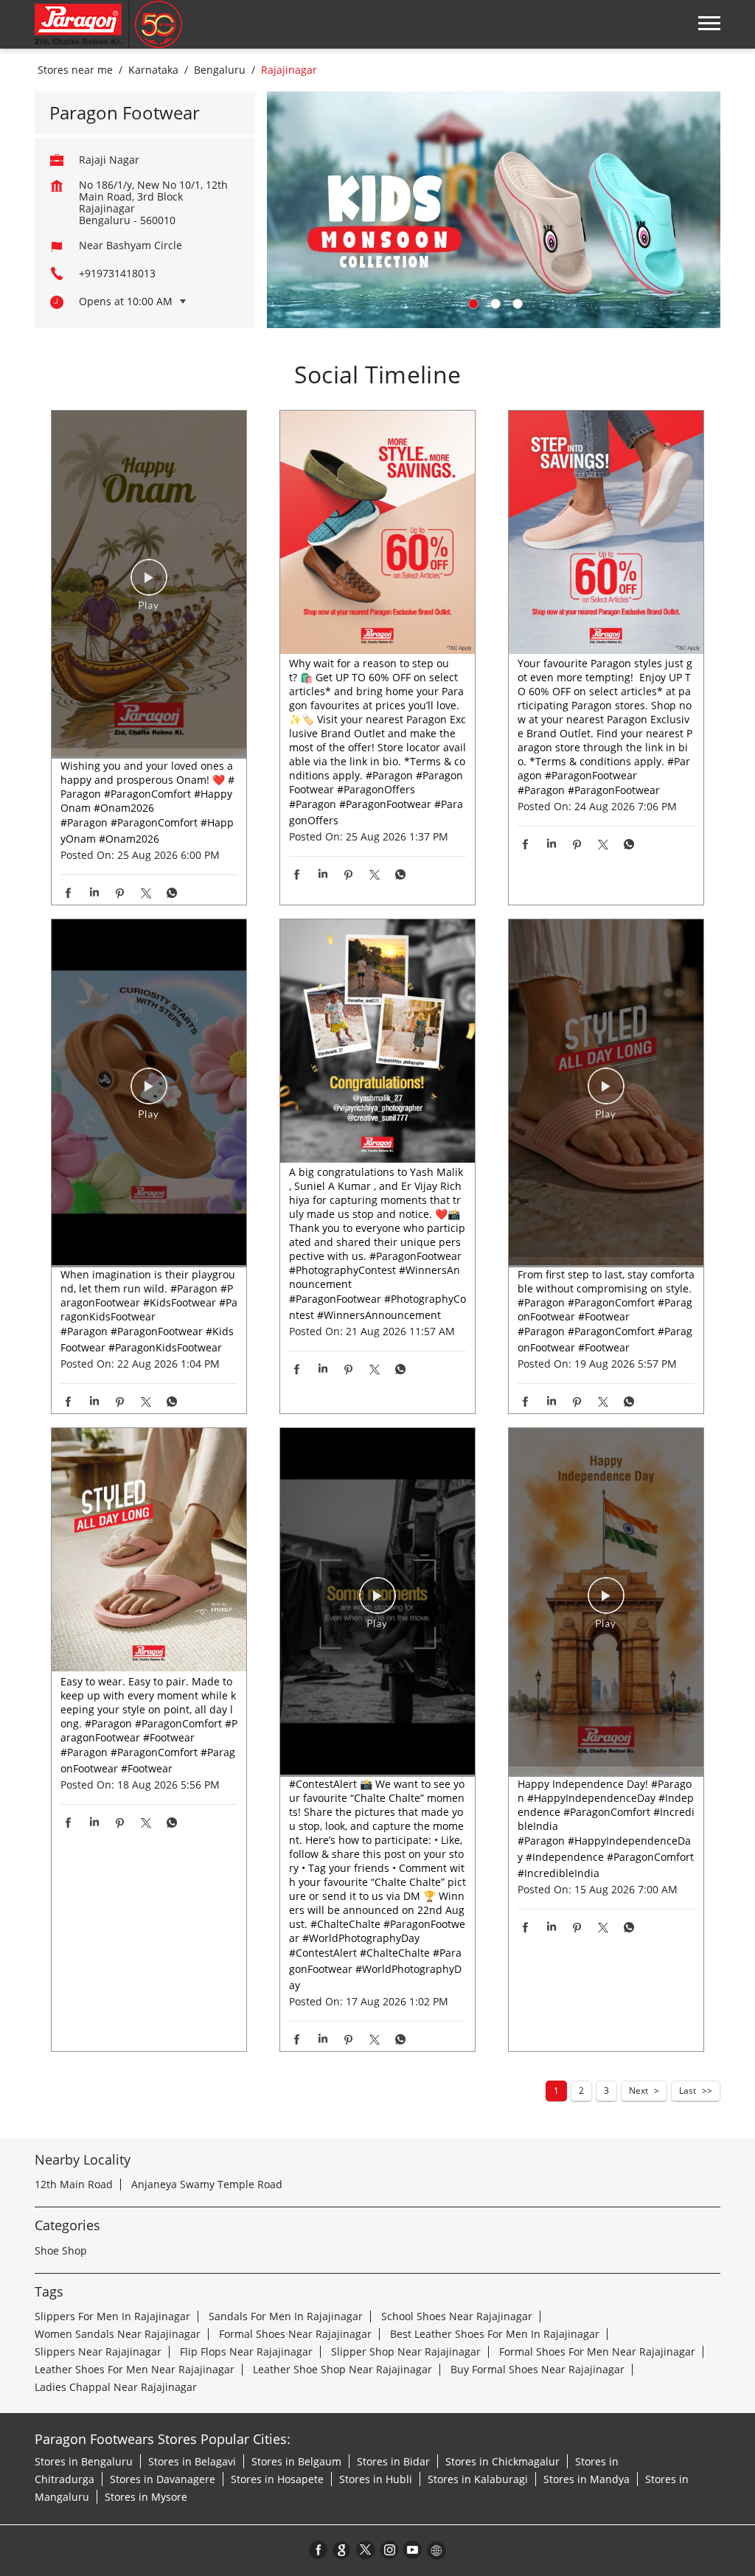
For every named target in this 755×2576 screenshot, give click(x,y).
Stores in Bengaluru (84, 2461)
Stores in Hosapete (277, 2479)
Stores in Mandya (587, 2479)
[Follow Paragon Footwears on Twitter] (366, 2549)
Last (688, 2091)
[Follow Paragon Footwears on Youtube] (413, 2549)
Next (639, 2091)
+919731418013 (117, 273)
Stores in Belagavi (192, 2461)
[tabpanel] (494, 210)
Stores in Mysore (146, 2497)
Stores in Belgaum (296, 2461)
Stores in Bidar (393, 2461)
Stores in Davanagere (163, 2479)
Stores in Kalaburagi (478, 2479)
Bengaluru (220, 70)
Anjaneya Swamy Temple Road (207, 2184)
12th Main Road (74, 2184)
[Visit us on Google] (342, 2549)
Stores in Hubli (376, 2479)
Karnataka (153, 70)
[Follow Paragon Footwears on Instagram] (389, 2549)
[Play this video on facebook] (149, 585)
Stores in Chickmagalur (502, 2461)
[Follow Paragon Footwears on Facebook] (319, 2549)
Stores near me (75, 70)
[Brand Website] (436, 2549)
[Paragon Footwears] (108, 24)
